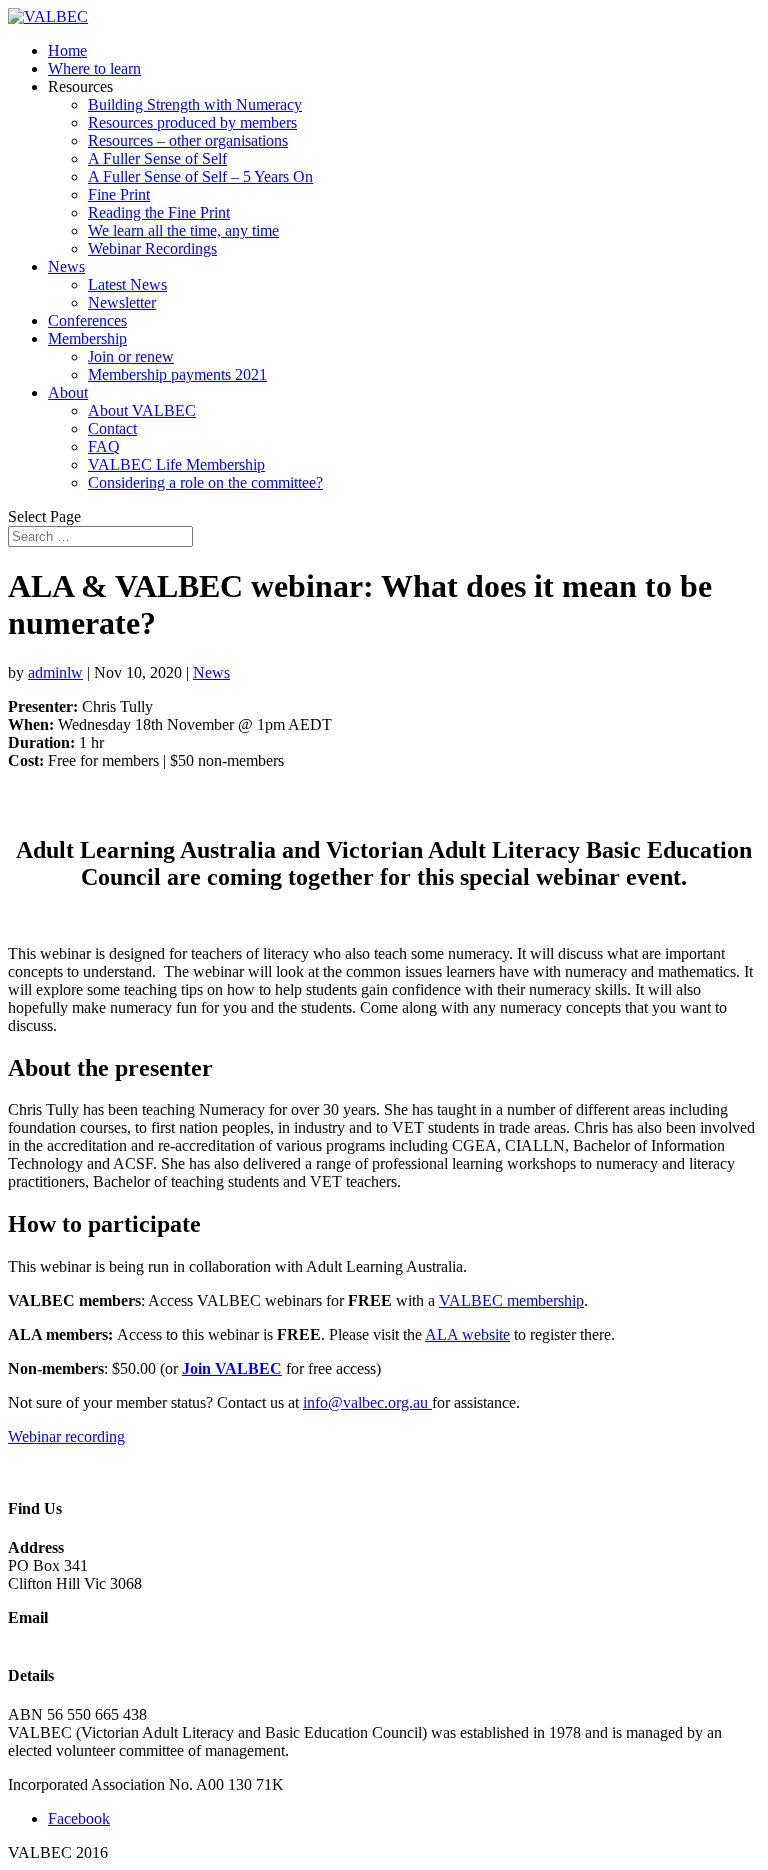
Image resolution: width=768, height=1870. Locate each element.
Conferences (87, 320)
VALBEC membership (511, 1300)
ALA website (467, 1334)
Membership (87, 338)
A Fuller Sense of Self (157, 158)
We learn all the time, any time (183, 230)
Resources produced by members (192, 122)
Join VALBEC (232, 1368)
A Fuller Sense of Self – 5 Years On (200, 176)
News (66, 266)
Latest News (127, 284)
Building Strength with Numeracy (195, 104)
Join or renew (131, 356)
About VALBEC (142, 410)
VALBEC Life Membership (176, 464)
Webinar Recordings (152, 248)
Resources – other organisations (188, 140)
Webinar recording (66, 1436)
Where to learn (94, 68)
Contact (112, 428)
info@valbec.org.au (367, 1402)
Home (67, 50)
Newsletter (122, 302)
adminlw (55, 672)
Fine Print (119, 194)
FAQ (104, 446)
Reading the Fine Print (159, 212)
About (68, 392)
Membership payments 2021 (177, 374)
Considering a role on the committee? (205, 482)
